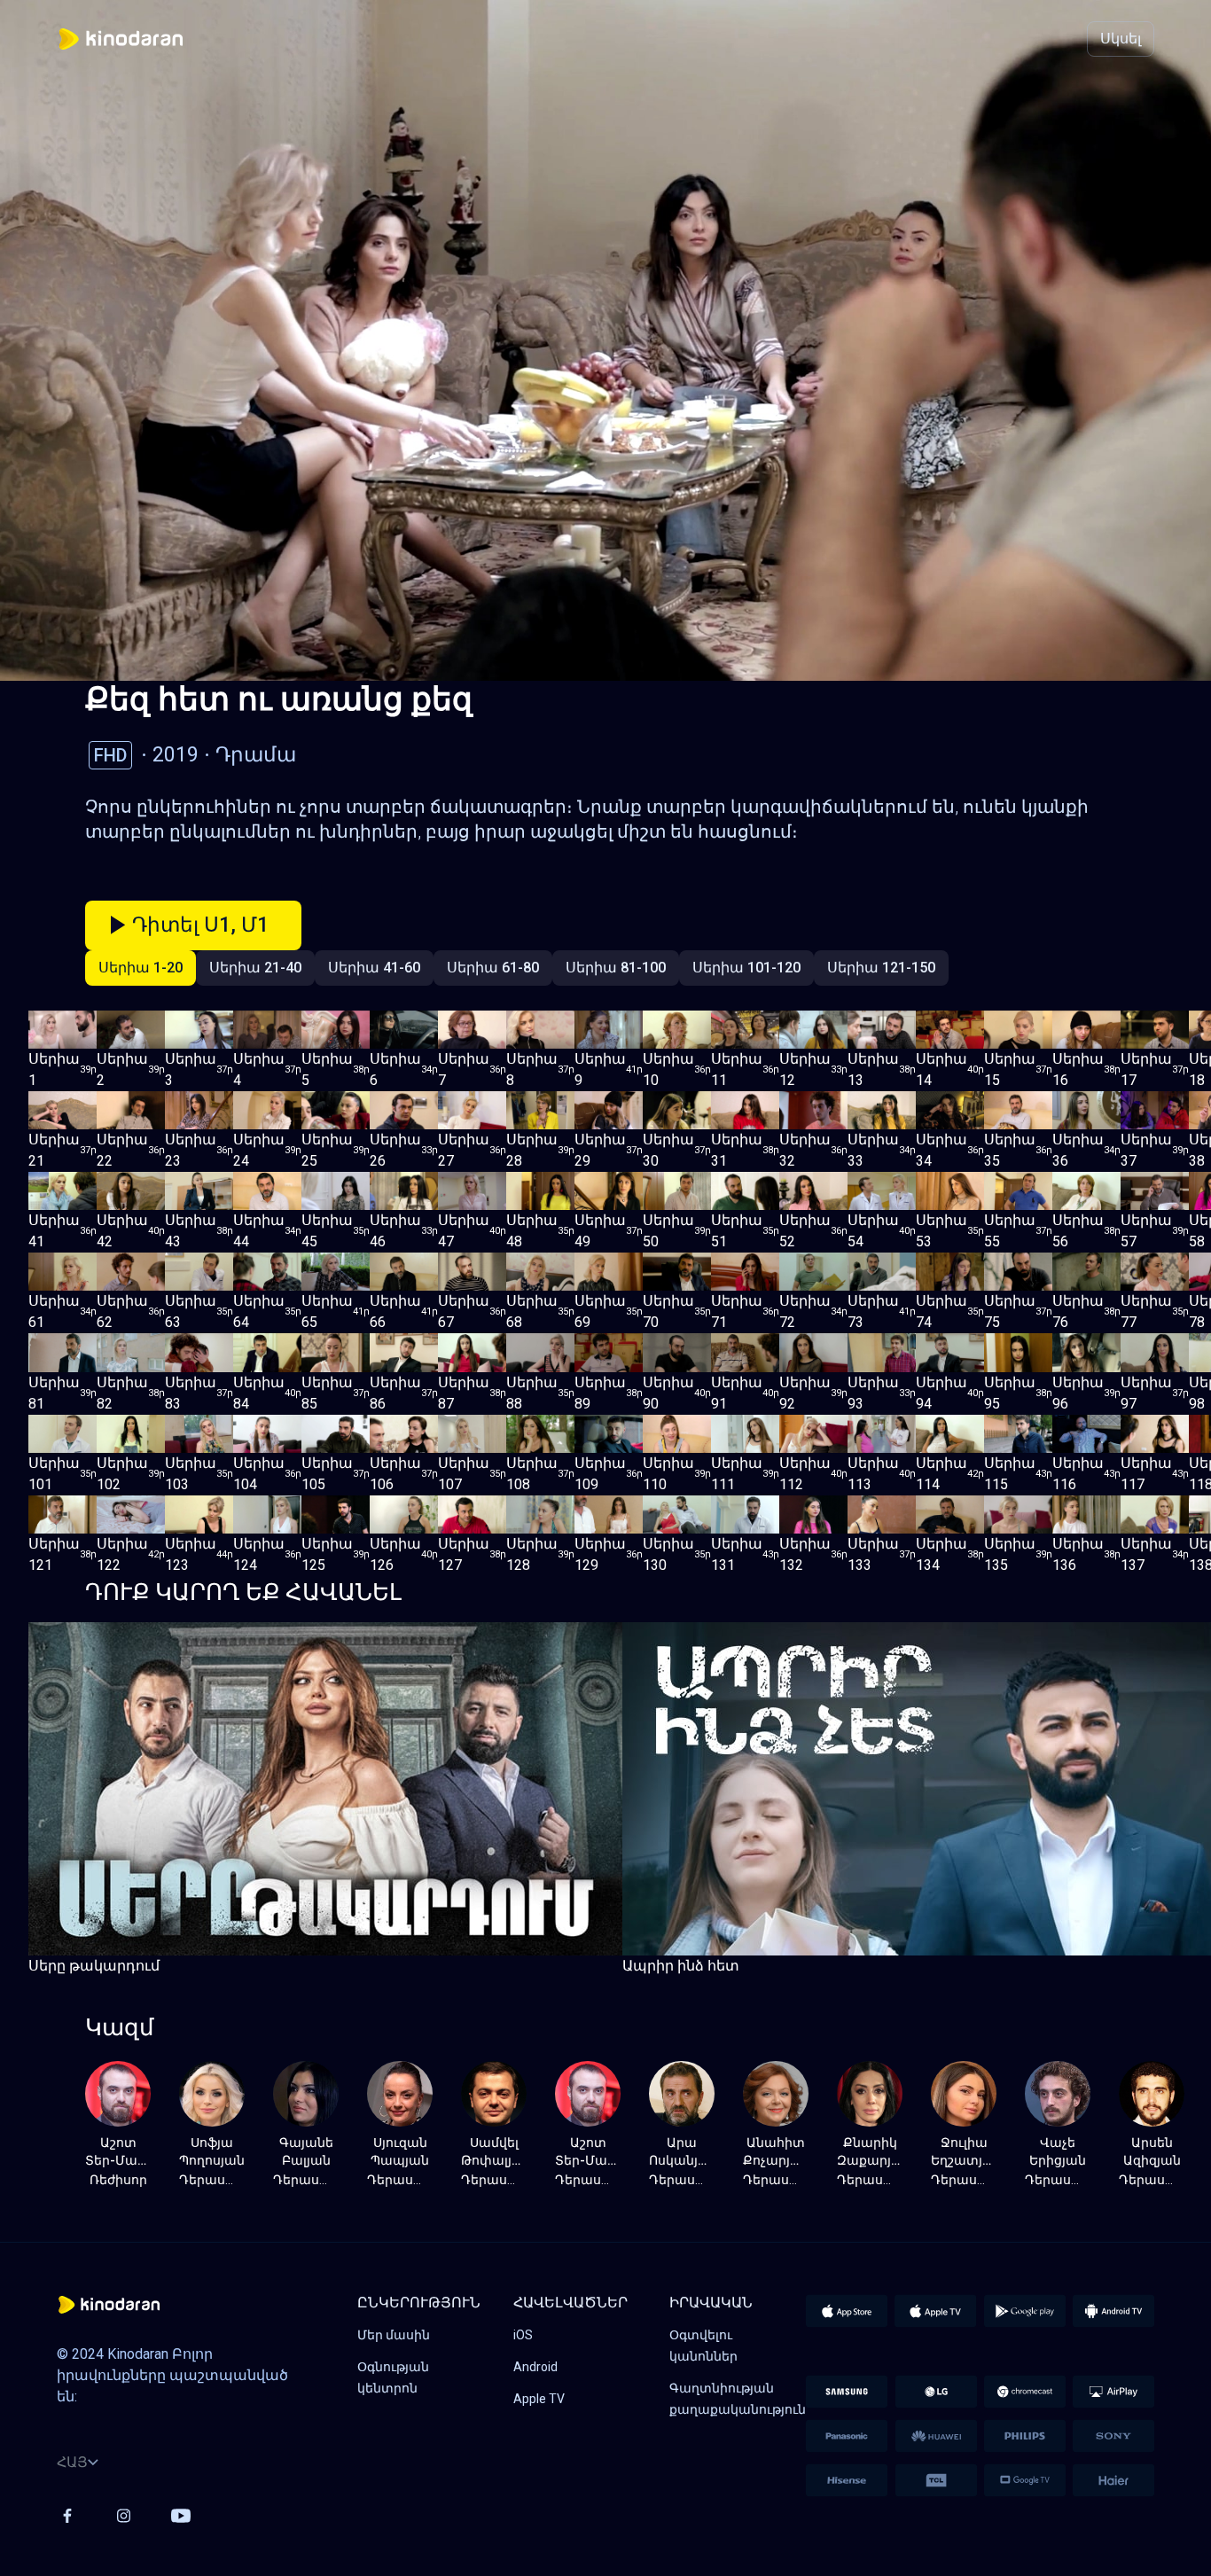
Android (535, 2367)
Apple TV (539, 2399)
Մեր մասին (394, 2335)
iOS (523, 2335)
